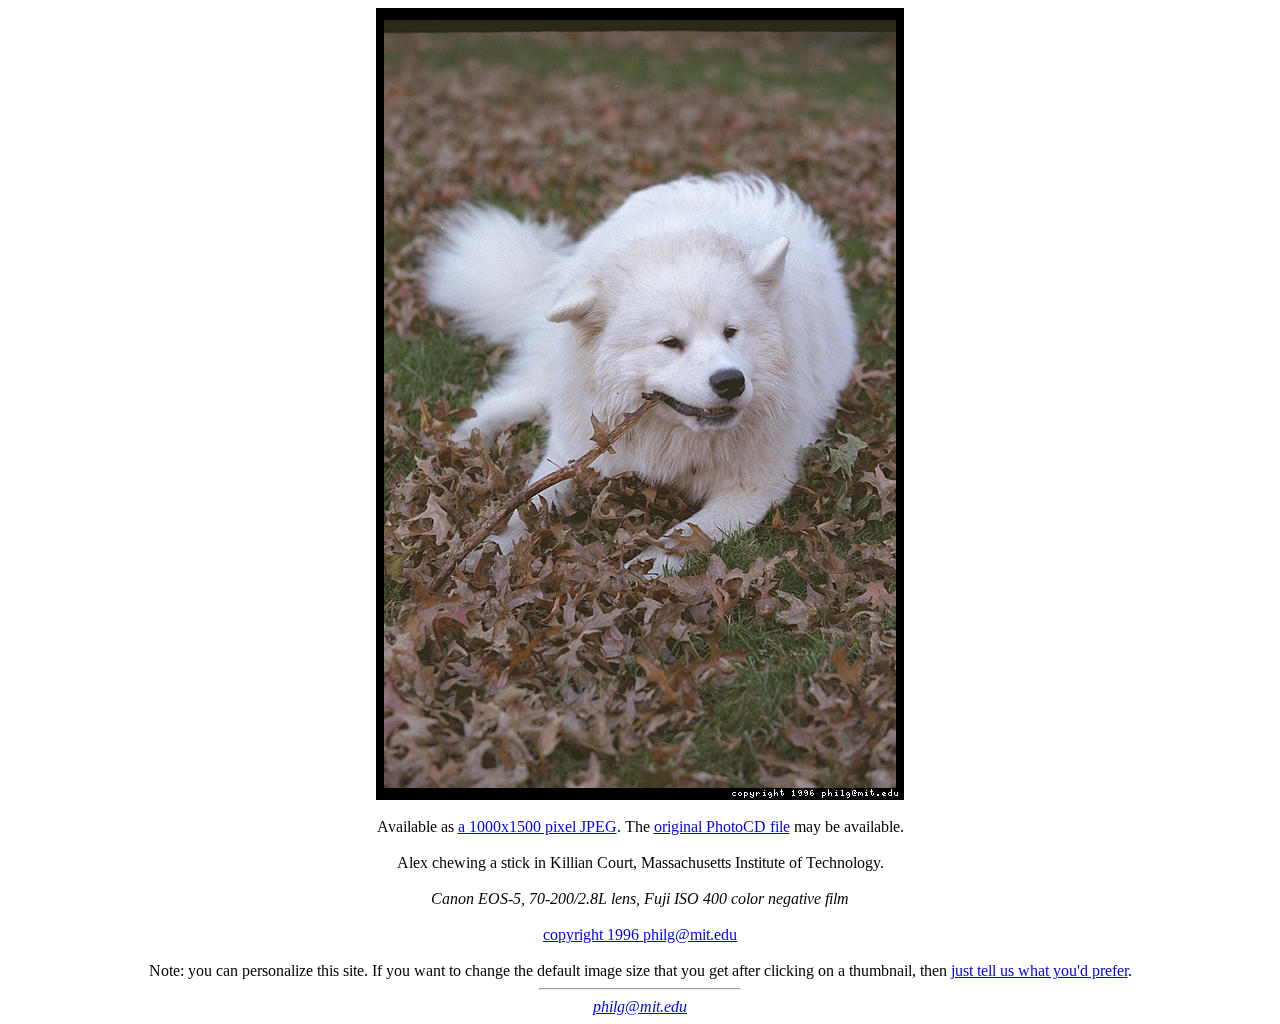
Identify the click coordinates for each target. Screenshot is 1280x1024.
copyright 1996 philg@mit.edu (640, 934)
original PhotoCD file (722, 826)
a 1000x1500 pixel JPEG (537, 826)
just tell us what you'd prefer (1039, 970)
